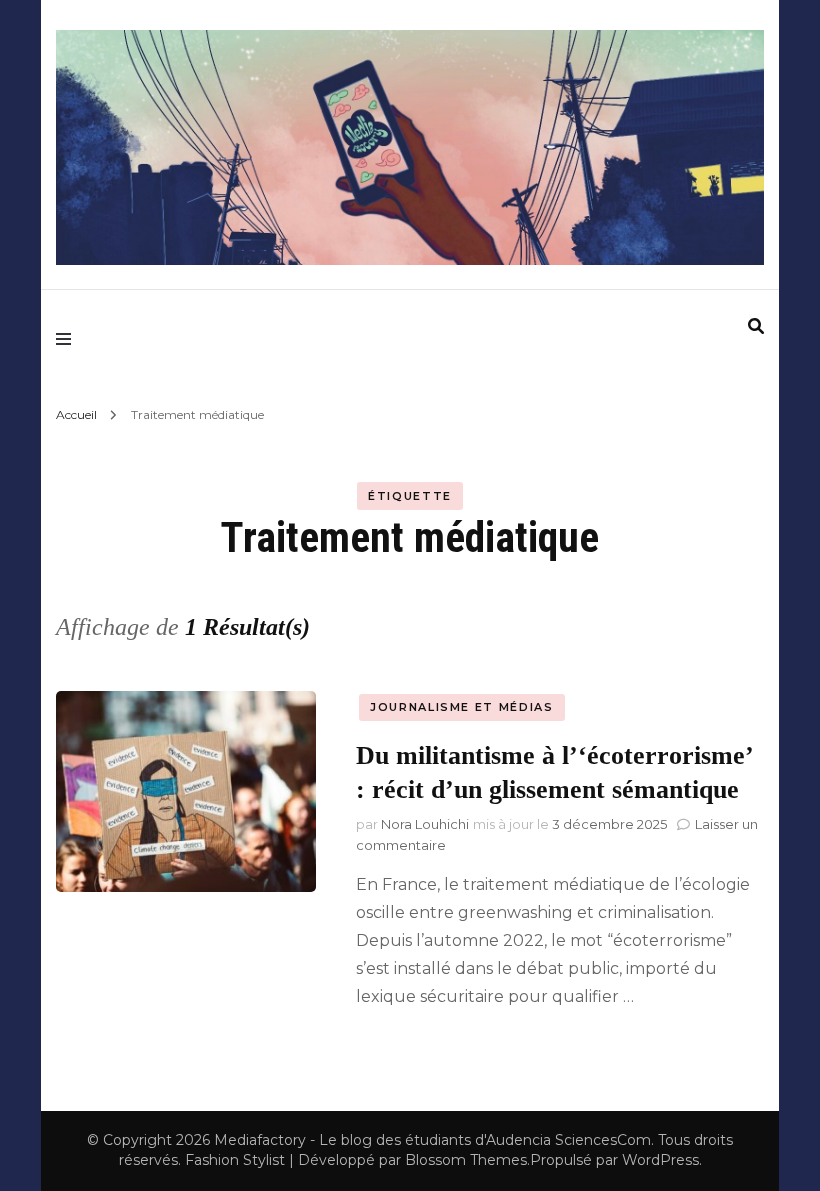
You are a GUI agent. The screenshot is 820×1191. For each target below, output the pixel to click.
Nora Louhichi (425, 824)
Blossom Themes (466, 1160)
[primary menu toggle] (68, 338)
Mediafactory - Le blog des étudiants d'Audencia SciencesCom (432, 1140)
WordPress (660, 1160)
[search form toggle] (756, 326)
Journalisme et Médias (462, 707)
